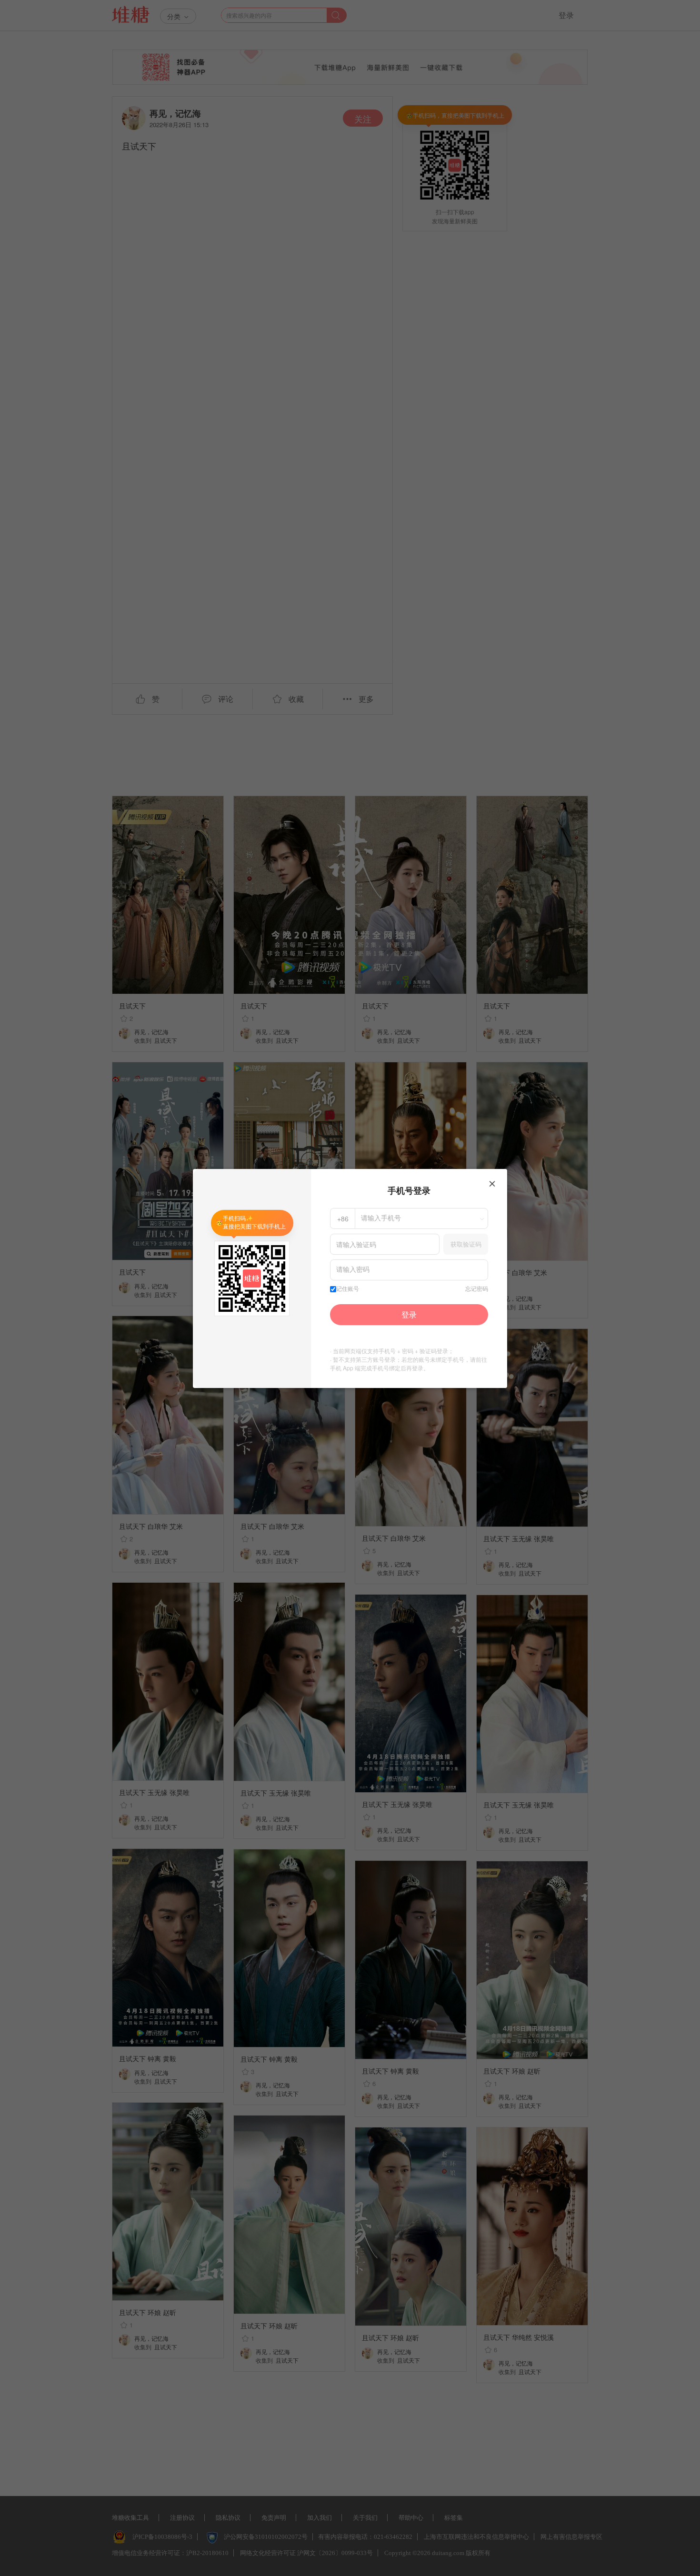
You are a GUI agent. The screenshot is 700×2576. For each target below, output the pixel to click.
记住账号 (348, 1289)
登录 (409, 1314)
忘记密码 (477, 1289)
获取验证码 (466, 1244)
